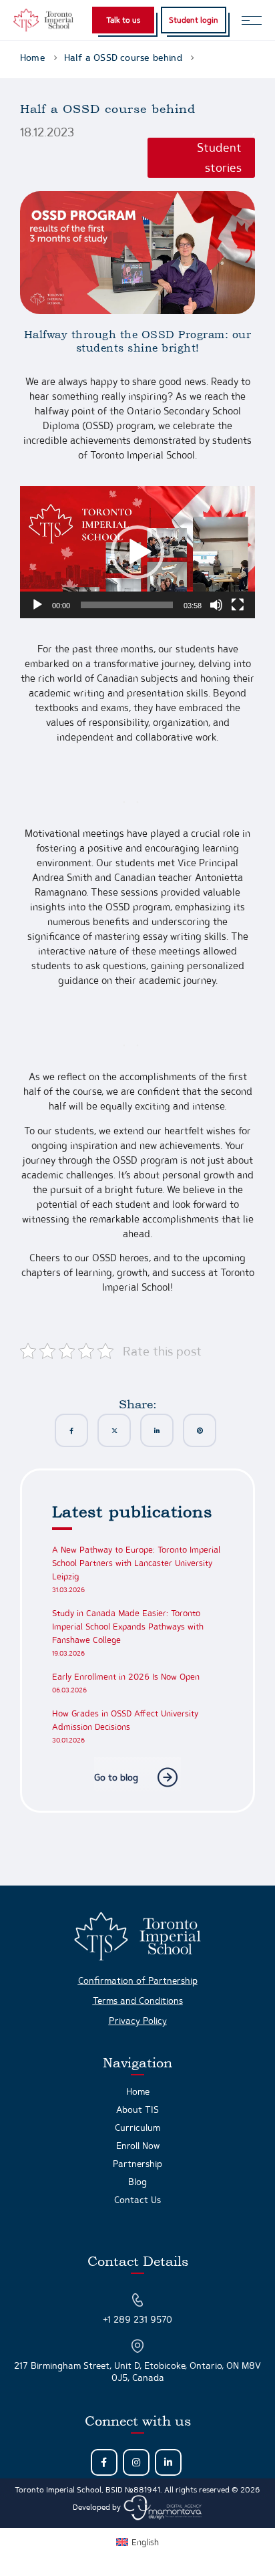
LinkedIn (157, 1430)
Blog (137, 2182)
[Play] (37, 605)
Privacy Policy (138, 2021)
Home (138, 2091)
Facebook (71, 1430)
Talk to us (123, 20)
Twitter (114, 1430)
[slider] (127, 605)
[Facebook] (104, 2462)
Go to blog (116, 1777)
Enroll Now (138, 2146)
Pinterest (200, 1430)
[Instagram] (136, 2462)
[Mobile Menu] (252, 20)
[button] (137, 552)
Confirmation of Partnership (138, 1980)
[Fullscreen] (238, 605)
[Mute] (216, 605)
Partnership (137, 2164)
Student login (194, 20)
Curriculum (137, 2128)
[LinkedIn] (168, 2462)
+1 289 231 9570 (137, 2319)
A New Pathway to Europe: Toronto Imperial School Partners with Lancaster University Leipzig (136, 1563)
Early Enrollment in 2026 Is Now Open (126, 1677)
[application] (137, 552)
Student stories (219, 157)
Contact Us (137, 2200)
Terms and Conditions (138, 2001)
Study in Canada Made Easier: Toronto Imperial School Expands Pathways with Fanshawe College (128, 1627)
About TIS (137, 2109)
